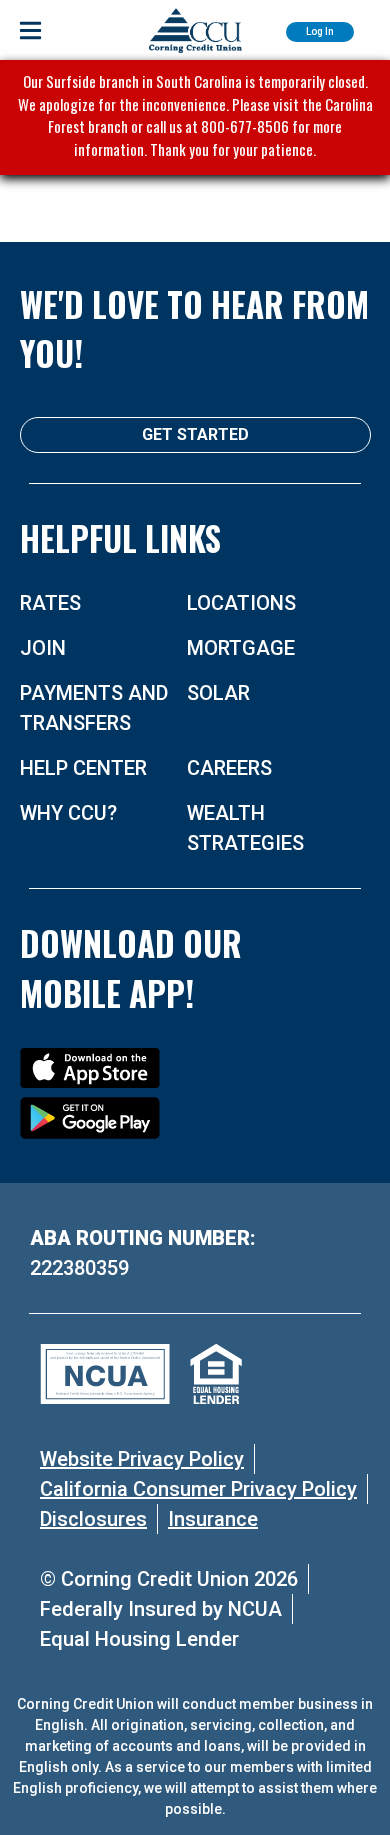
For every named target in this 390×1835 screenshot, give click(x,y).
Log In (320, 31)
